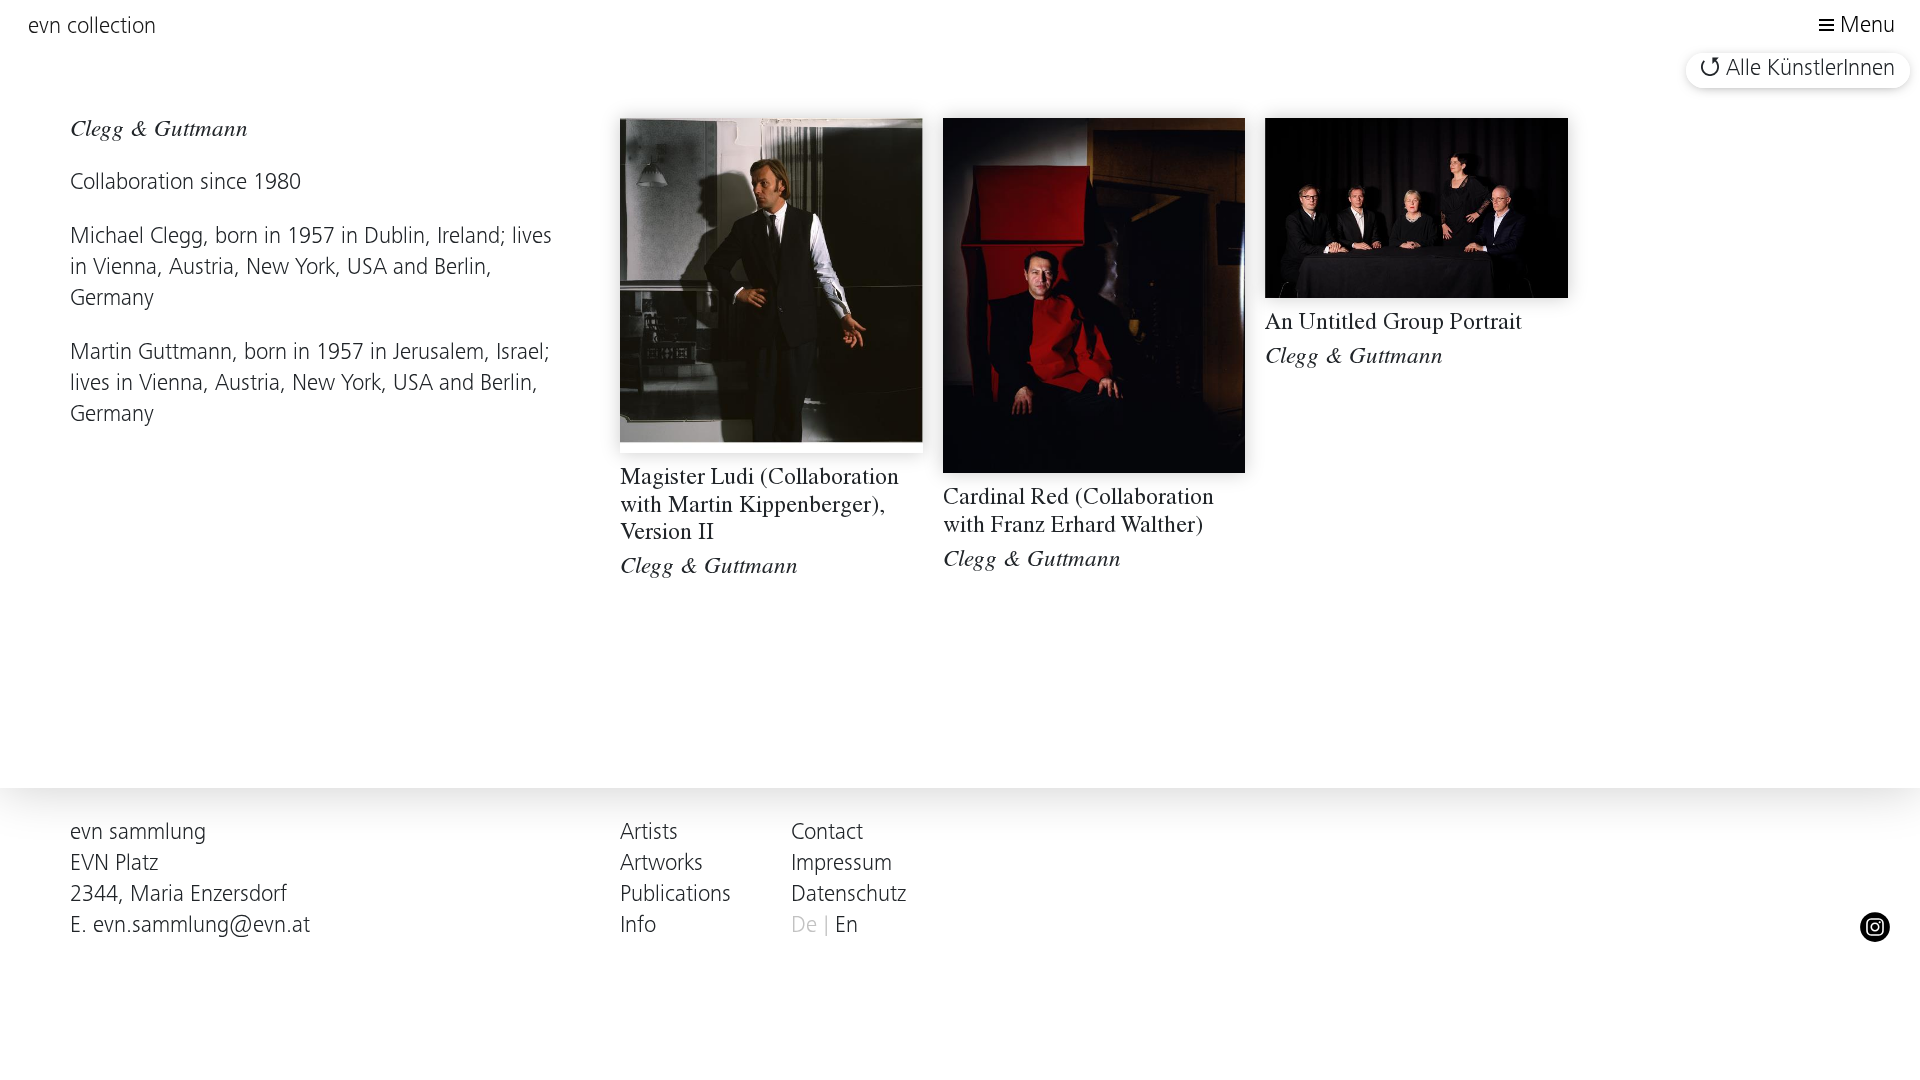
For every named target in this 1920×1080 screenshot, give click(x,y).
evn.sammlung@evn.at (201, 926)
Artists (649, 833)
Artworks (661, 864)
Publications (675, 895)
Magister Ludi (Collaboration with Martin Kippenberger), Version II (759, 507)
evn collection (92, 27)
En (846, 926)
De (804, 926)
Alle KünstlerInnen (1810, 69)
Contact (827, 833)
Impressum (841, 864)
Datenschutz (848, 895)
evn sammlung (138, 833)
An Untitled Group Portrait (1393, 324)
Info (638, 926)
